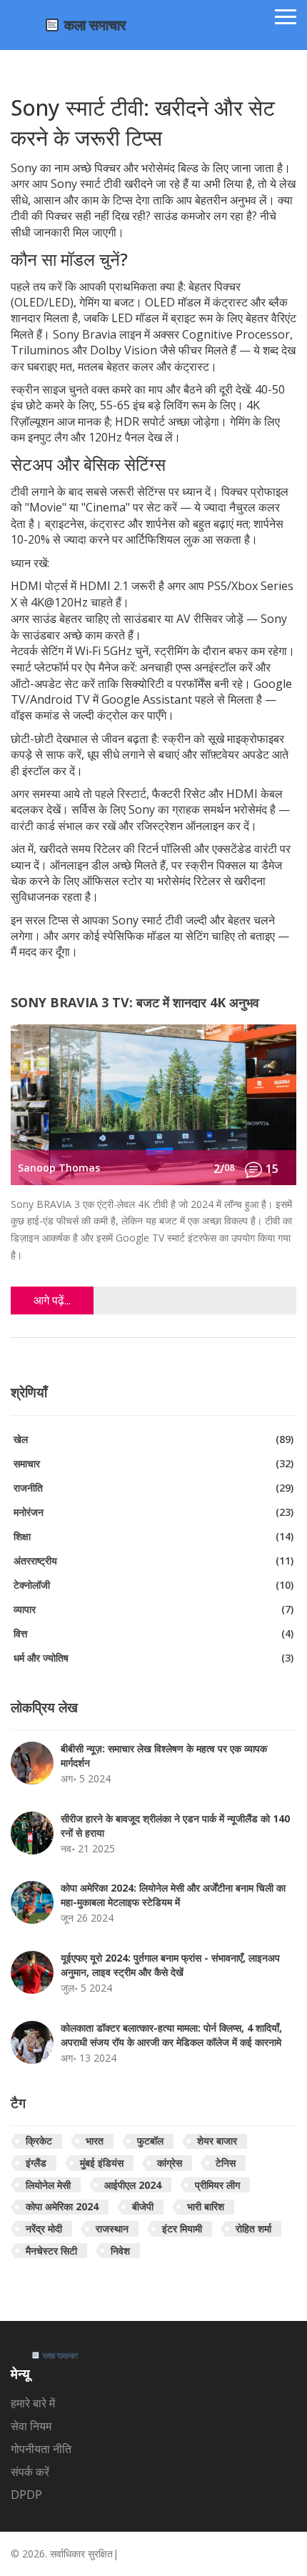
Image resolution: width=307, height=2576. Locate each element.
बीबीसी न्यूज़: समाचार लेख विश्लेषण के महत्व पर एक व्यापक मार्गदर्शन (164, 1756)
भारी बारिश (206, 2206)
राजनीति (153, 1488)
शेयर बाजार (217, 2141)
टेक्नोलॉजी (153, 1585)
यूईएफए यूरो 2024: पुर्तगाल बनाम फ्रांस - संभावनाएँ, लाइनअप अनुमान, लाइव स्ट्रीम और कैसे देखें (170, 1965)
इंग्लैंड (36, 2163)
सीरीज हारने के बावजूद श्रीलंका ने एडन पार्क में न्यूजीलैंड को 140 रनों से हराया (175, 1826)
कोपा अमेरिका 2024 (62, 2206)
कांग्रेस (170, 2163)
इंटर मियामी (182, 2228)
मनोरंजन (153, 1512)
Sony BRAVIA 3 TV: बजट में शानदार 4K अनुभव (135, 1003)
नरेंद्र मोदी (44, 2228)
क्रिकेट (39, 2141)
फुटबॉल (150, 2141)
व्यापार (153, 1609)
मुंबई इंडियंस (102, 2163)
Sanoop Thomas (59, 1168)
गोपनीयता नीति (41, 2449)
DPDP (26, 2495)
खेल (153, 1439)
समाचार (153, 1463)
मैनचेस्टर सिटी (51, 2251)
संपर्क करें (30, 2472)
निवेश (120, 2251)
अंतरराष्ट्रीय (153, 1561)
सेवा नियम (31, 2426)
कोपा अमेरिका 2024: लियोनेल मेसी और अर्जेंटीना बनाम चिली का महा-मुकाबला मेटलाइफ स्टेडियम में (173, 1895)
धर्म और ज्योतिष (153, 1658)
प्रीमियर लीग (217, 2185)
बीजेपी (143, 2206)
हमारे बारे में (33, 2403)
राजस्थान (112, 2228)
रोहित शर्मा (253, 2228)
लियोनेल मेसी (48, 2185)
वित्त (153, 1633)
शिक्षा (153, 1536)
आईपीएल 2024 (133, 2185)
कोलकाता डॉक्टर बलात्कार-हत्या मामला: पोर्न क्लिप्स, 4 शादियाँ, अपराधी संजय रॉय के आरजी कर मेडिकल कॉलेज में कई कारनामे (171, 2035)
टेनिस (226, 2163)
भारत (95, 2141)
